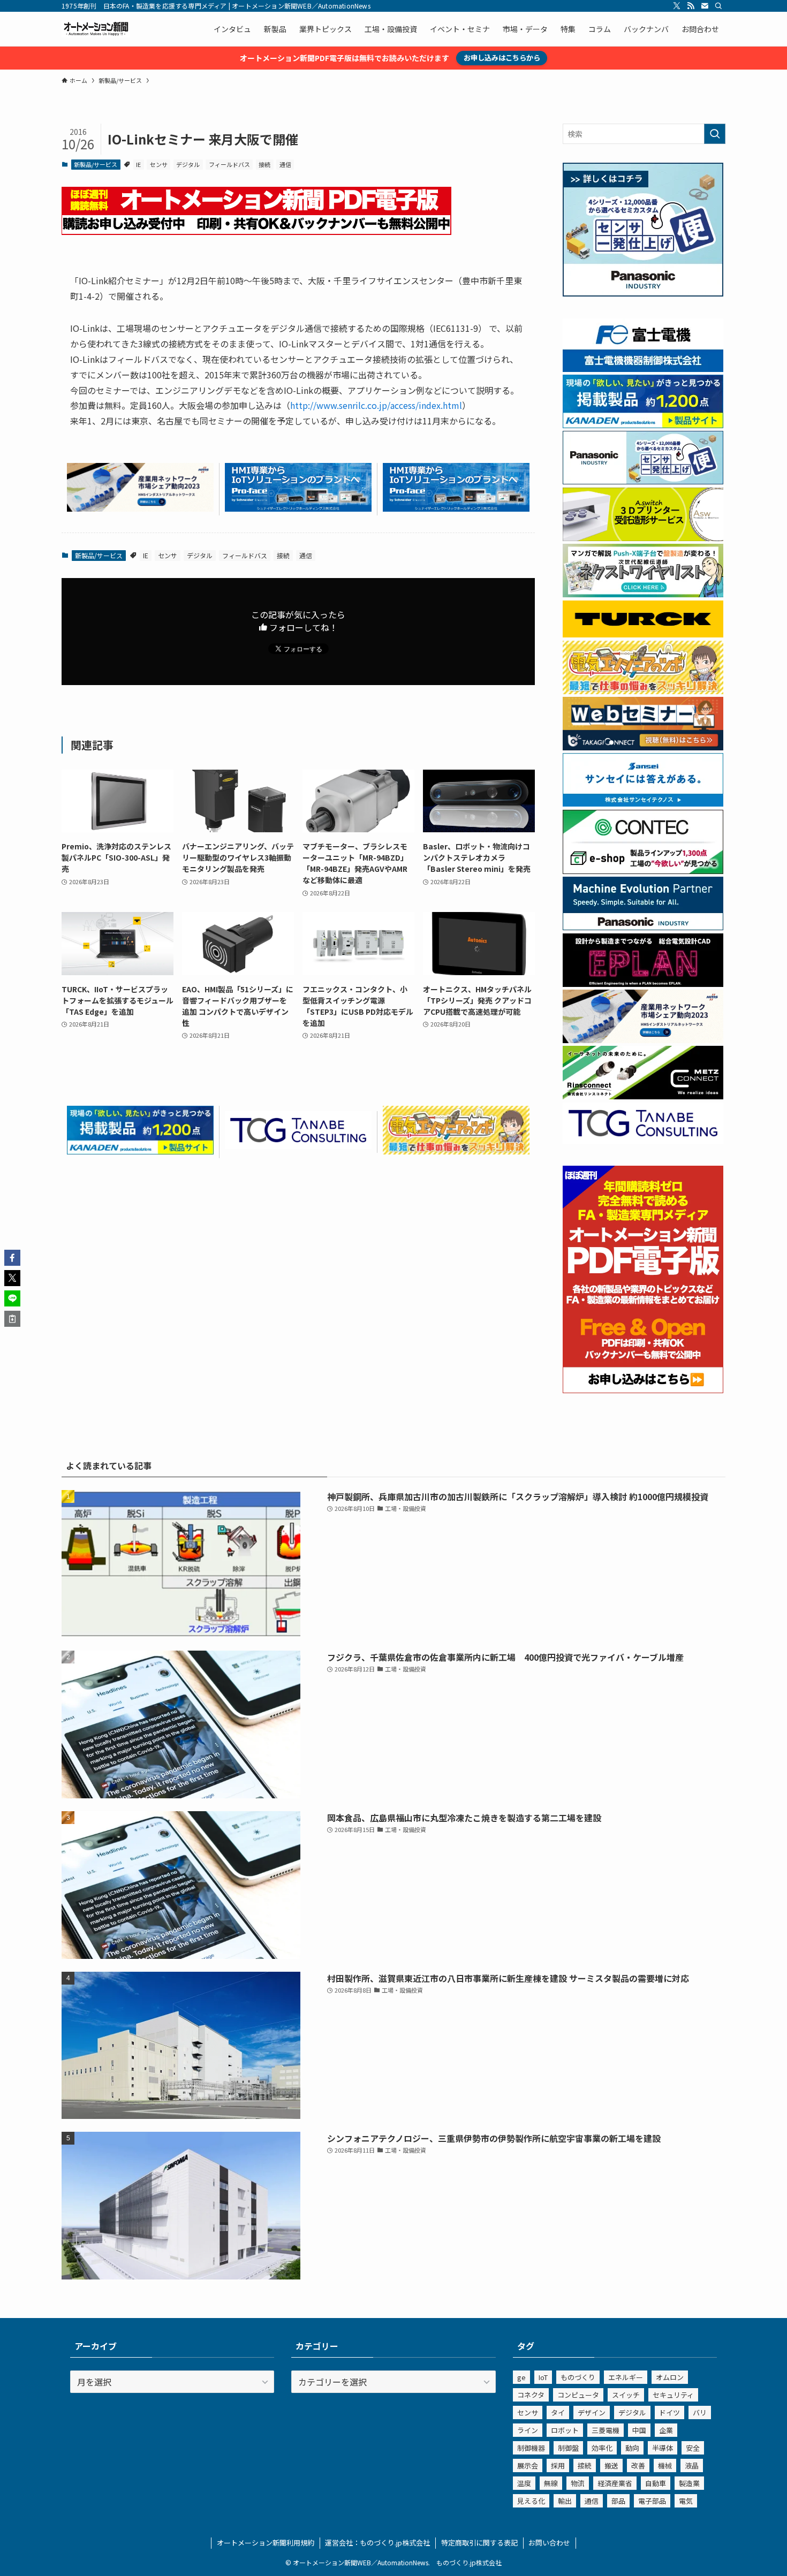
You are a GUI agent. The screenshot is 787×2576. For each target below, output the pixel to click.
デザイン (592, 2412)
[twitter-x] (677, 6)
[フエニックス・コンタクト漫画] (643, 594)
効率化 (602, 2448)
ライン (528, 2430)
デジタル (188, 164)
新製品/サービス (96, 164)
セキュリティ (673, 2395)
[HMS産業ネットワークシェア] (140, 508)
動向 (632, 2448)
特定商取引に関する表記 (479, 2543)
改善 (638, 2465)
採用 (558, 2465)
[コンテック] (643, 871)
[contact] (705, 6)
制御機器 (531, 2448)
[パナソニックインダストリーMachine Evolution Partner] (643, 927)
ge (521, 2377)
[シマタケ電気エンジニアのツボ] (456, 1151)
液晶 (692, 2465)
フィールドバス (229, 164)
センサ (159, 164)
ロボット (565, 2430)
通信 (285, 164)
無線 (551, 2483)
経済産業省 (615, 2483)
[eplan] (643, 984)
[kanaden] (140, 1151)
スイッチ (626, 2395)
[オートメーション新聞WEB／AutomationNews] (96, 29)
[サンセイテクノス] (643, 803)
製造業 (689, 2483)
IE (138, 164)
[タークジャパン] (643, 634)
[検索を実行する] (715, 134)
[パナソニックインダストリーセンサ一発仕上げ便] (643, 293)
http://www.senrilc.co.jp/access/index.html (376, 405)
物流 (578, 2483)
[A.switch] (643, 538)
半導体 (663, 2448)
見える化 (531, 2501)
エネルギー (626, 2377)
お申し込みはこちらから (502, 58)
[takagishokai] (643, 747)
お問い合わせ (549, 2543)
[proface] (298, 508)
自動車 (656, 2483)
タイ (558, 2412)
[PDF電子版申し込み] (256, 231)
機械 (665, 2465)
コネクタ (531, 2395)
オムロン (670, 2377)
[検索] (718, 6)
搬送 (611, 2465)
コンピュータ (578, 2395)
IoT (543, 2377)
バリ (700, 2412)
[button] (12, 1258)
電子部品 (652, 2501)
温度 (524, 2483)
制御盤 (568, 2448)
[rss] (691, 6)
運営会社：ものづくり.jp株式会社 (377, 2543)
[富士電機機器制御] (643, 369)
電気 (686, 2501)
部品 (618, 2501)
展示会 (528, 2465)
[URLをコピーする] (12, 1319)
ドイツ (669, 2412)
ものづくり (578, 2377)
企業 (666, 2430)
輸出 (565, 2501)
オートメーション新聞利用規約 (266, 2543)
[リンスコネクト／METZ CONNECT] (643, 1096)
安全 (693, 2448)
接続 (264, 164)
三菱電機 (606, 2430)
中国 (639, 2430)
